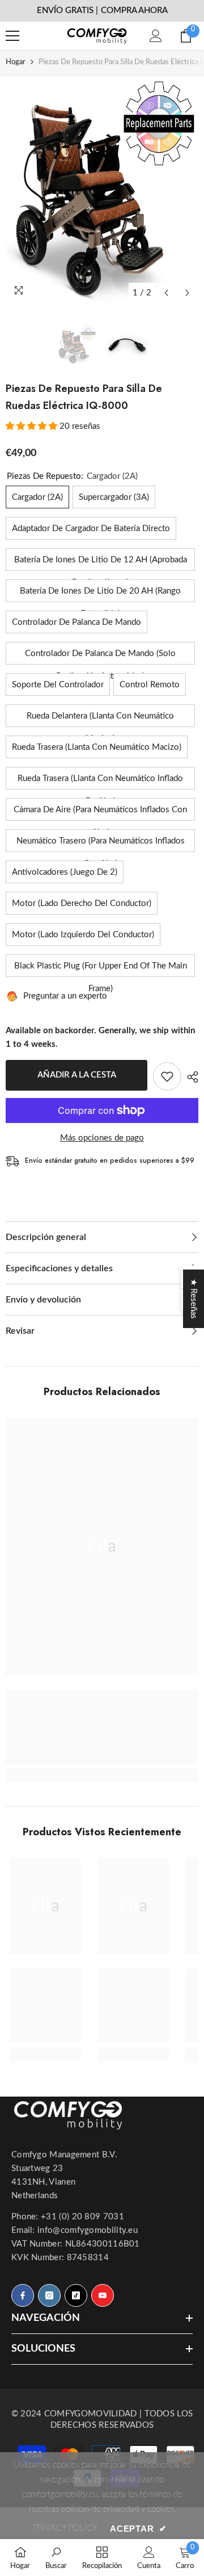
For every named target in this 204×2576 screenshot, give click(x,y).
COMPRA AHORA (134, 11)
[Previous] (166, 293)
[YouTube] (103, 2295)
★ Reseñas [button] (194, 1299)
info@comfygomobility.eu (88, 2230)
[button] (33, 426)
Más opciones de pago (102, 1138)
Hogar (16, 62)
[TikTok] (76, 2295)
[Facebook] (23, 2295)
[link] (102, 1727)
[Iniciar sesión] (156, 36)
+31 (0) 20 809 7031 (82, 2217)
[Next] (187, 293)
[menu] (12, 36)
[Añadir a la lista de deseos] (167, 1076)
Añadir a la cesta (77, 1075)
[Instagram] (49, 2295)
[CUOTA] (190, 1077)
